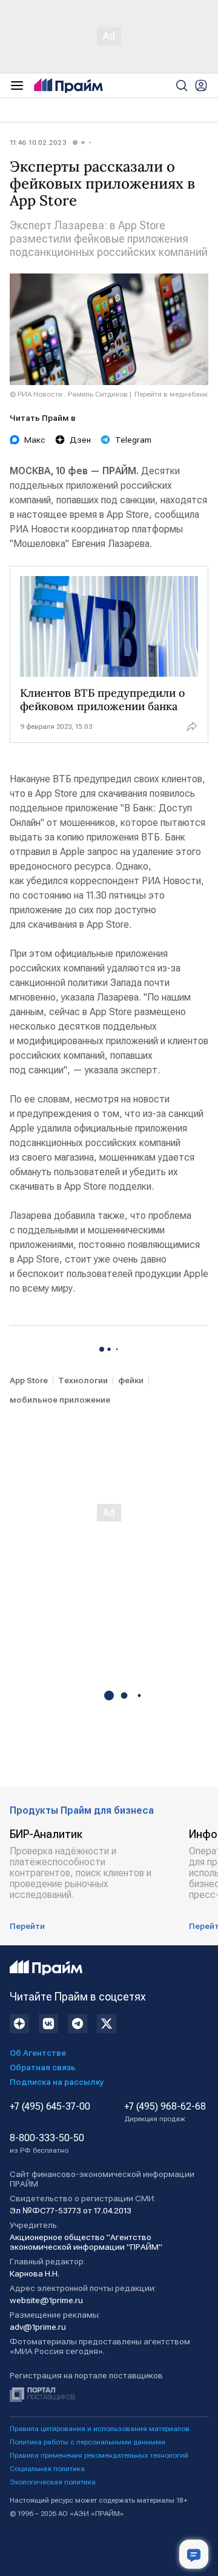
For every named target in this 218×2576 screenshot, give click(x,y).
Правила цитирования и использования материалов (100, 2429)
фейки (131, 1380)
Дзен (80, 440)
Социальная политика (47, 2469)
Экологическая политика (53, 2482)
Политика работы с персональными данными (88, 2442)
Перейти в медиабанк (171, 394)
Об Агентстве (38, 2053)
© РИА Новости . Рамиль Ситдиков (69, 394)
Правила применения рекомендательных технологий (99, 2455)
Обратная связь (43, 2067)
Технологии (83, 1380)
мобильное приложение (60, 1400)
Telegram (133, 440)
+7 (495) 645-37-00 (50, 2107)
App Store (29, 1380)
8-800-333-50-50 (47, 2144)
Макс (35, 440)
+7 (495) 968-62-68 (165, 2112)
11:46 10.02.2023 (38, 143)
